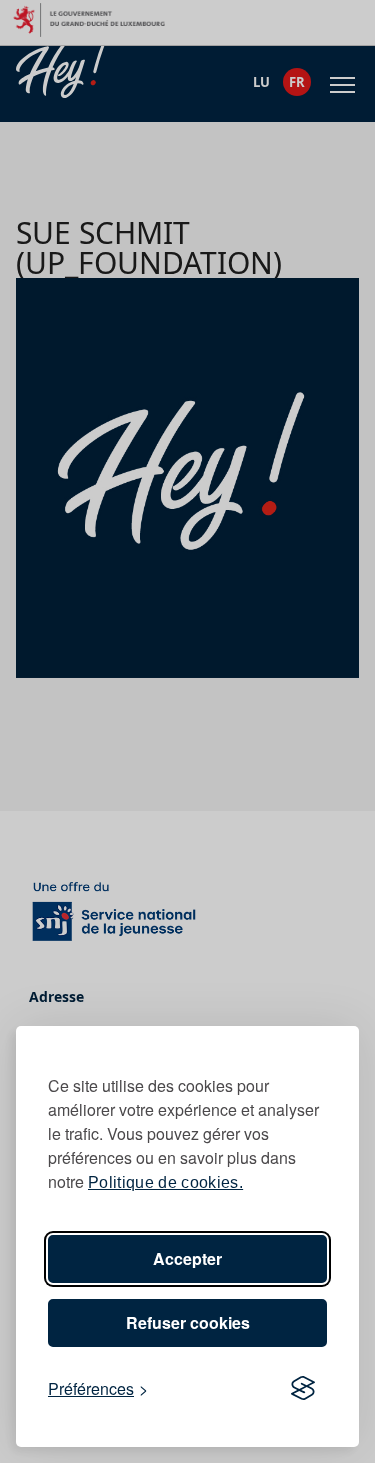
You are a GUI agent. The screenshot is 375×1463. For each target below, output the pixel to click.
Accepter (187, 1258)
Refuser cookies (188, 1322)
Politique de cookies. (165, 1182)
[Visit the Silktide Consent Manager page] (303, 1389)
